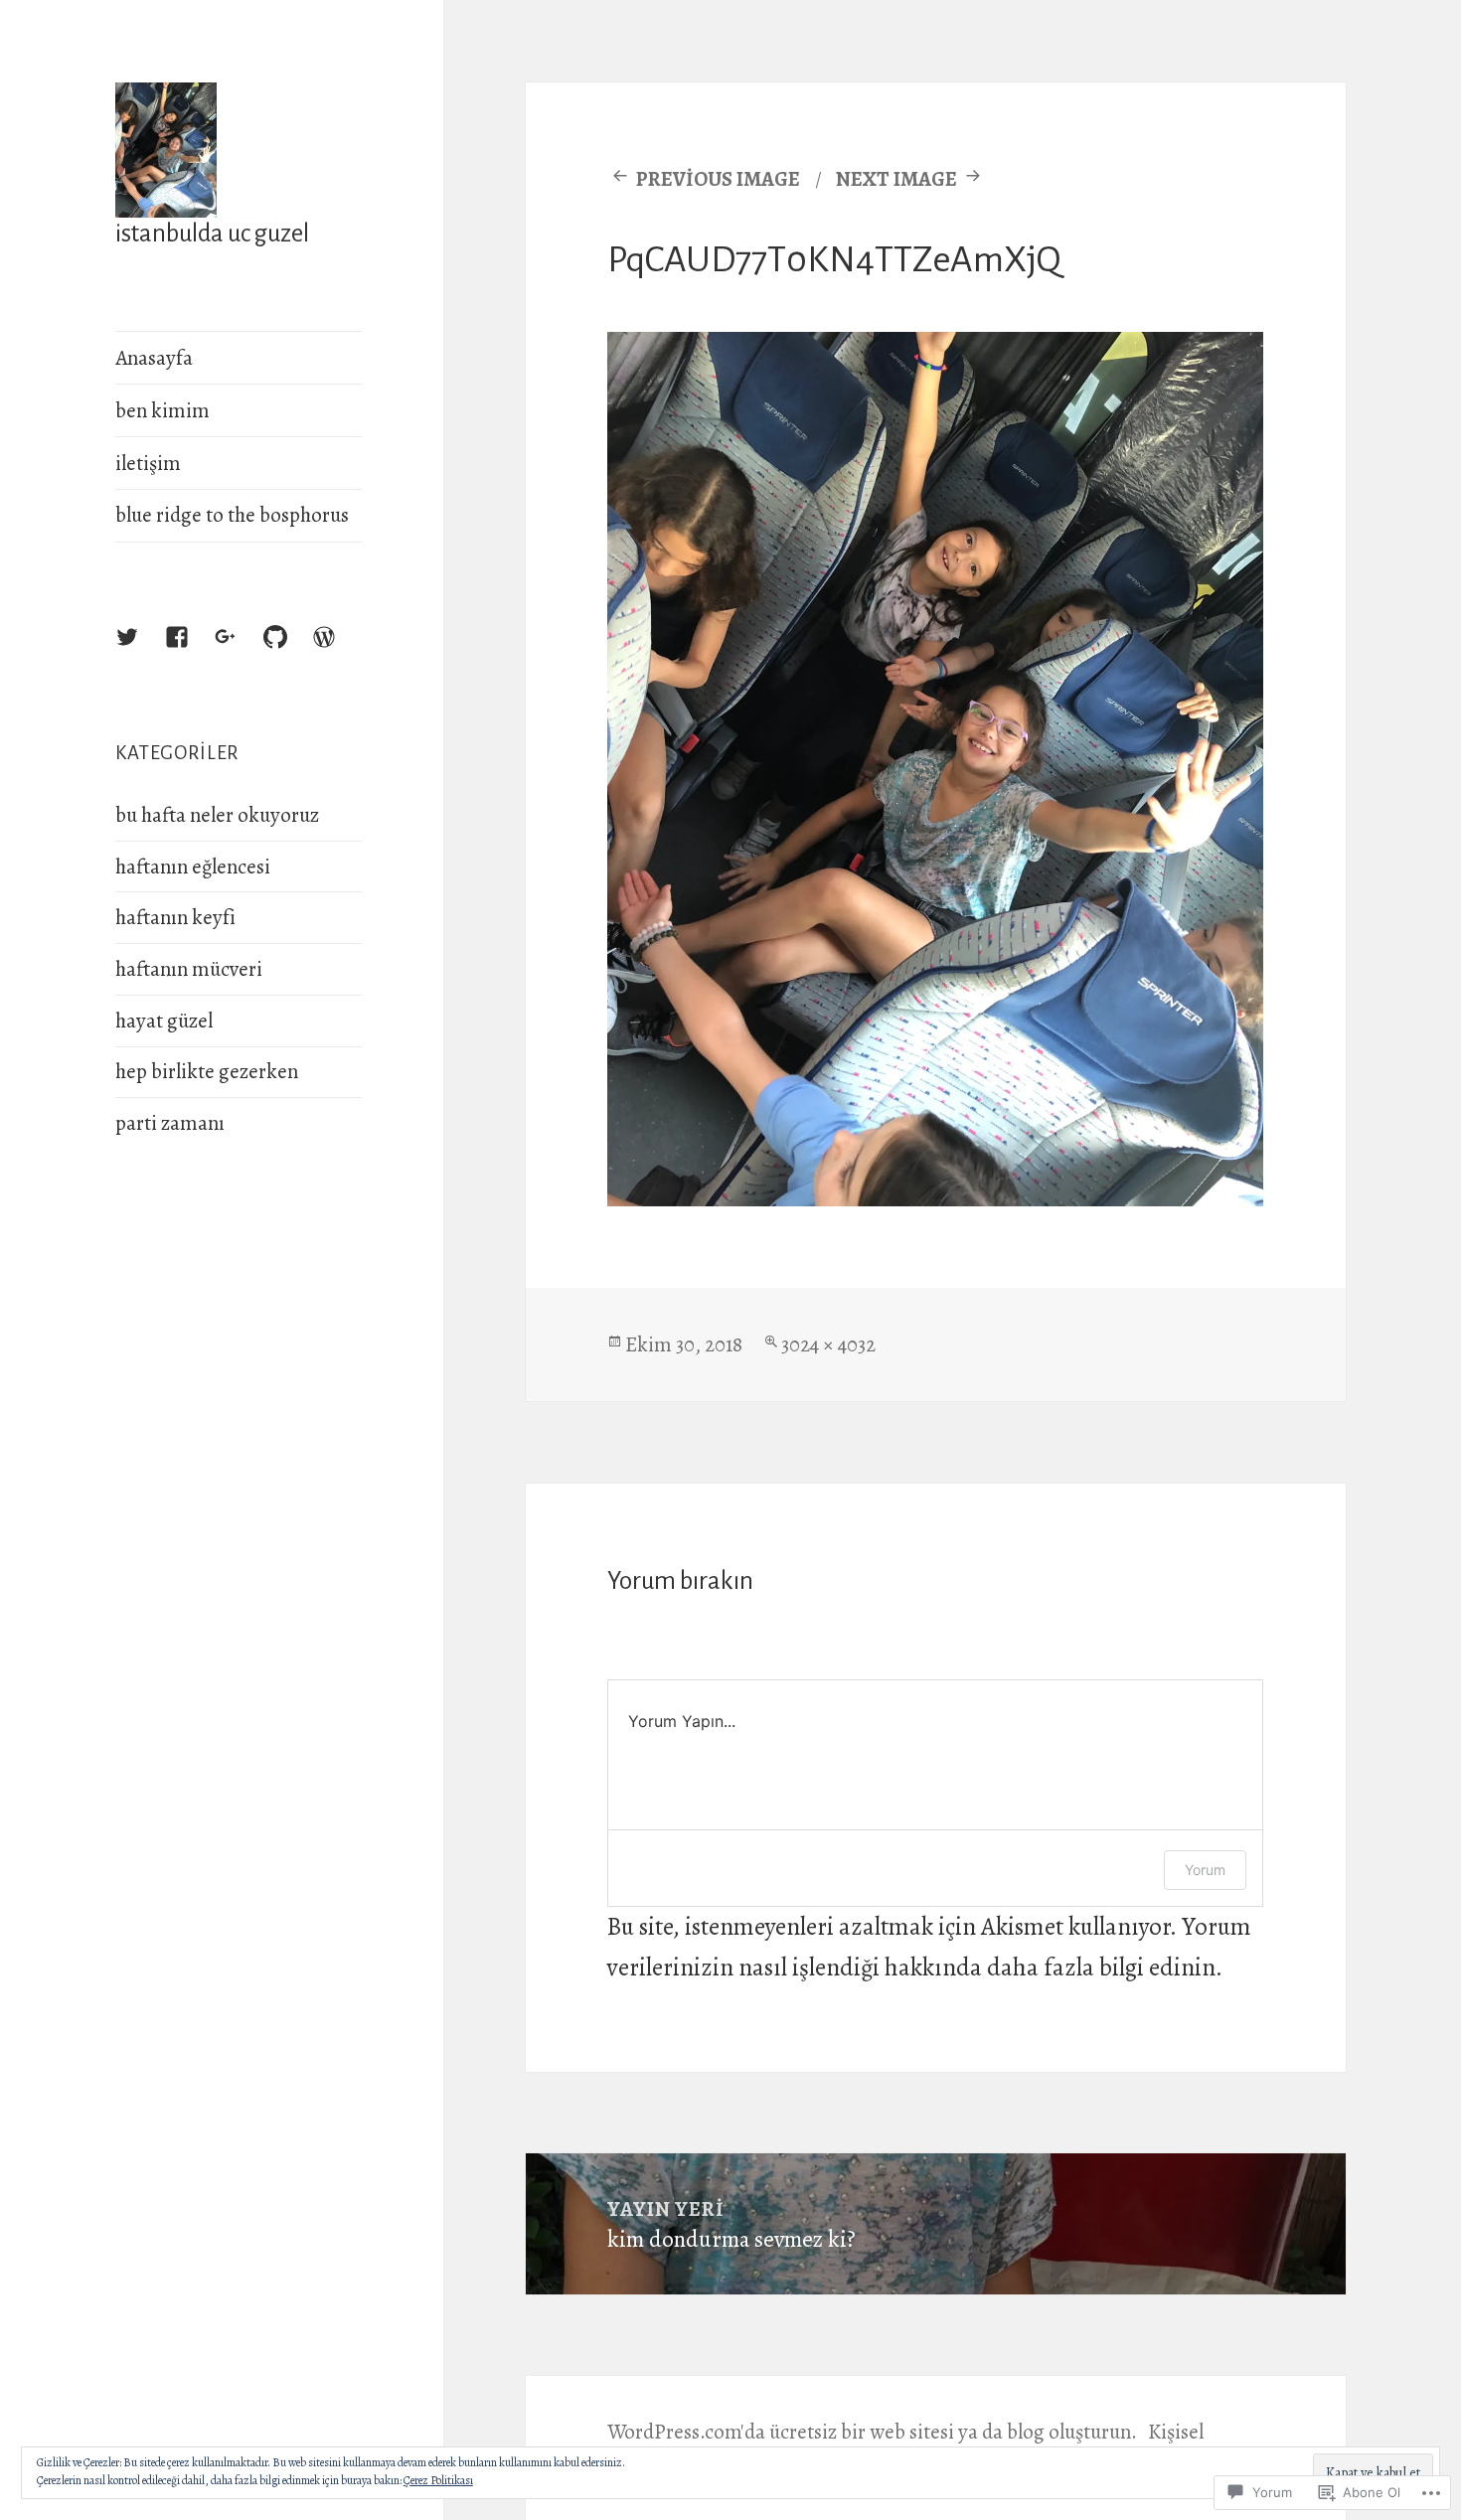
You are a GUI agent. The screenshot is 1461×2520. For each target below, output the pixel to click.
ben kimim (162, 410)
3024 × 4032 (828, 1344)
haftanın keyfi (175, 917)
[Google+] (244, 656)
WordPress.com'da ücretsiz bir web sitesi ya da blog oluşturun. (872, 2432)
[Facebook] (196, 656)
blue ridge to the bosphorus (232, 515)
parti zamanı (170, 1123)
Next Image (896, 179)
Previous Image (718, 179)
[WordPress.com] (343, 656)
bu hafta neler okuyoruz (217, 815)
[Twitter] (146, 656)
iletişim (148, 463)
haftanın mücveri (189, 969)
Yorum (1205, 1870)
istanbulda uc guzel (212, 233)
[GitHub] (294, 656)
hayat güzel (164, 1021)
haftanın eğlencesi (193, 866)
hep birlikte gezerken (207, 1071)
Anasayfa (154, 358)
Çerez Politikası (438, 2480)
